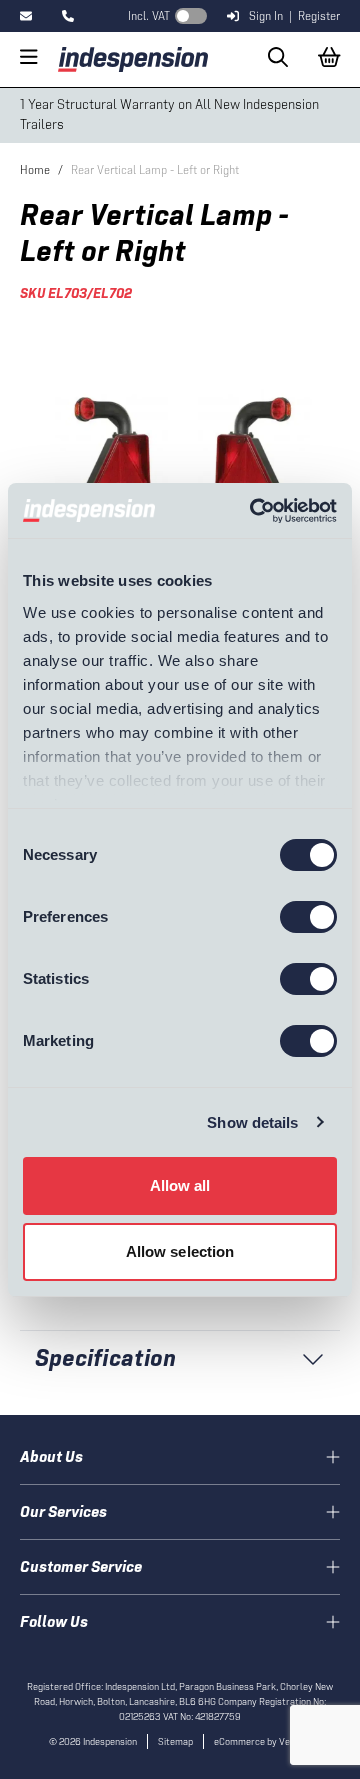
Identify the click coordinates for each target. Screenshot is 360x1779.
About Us (51, 1456)
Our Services (63, 1511)
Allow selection (180, 1251)
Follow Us (54, 1621)
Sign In (266, 16)
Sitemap (175, 1741)
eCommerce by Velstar (262, 1741)
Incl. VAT (149, 16)
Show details (252, 1122)
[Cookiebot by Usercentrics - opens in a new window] (254, 511)
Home (35, 170)
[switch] (308, 917)
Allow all (180, 1185)
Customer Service (81, 1566)
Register (319, 16)
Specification (105, 1357)
